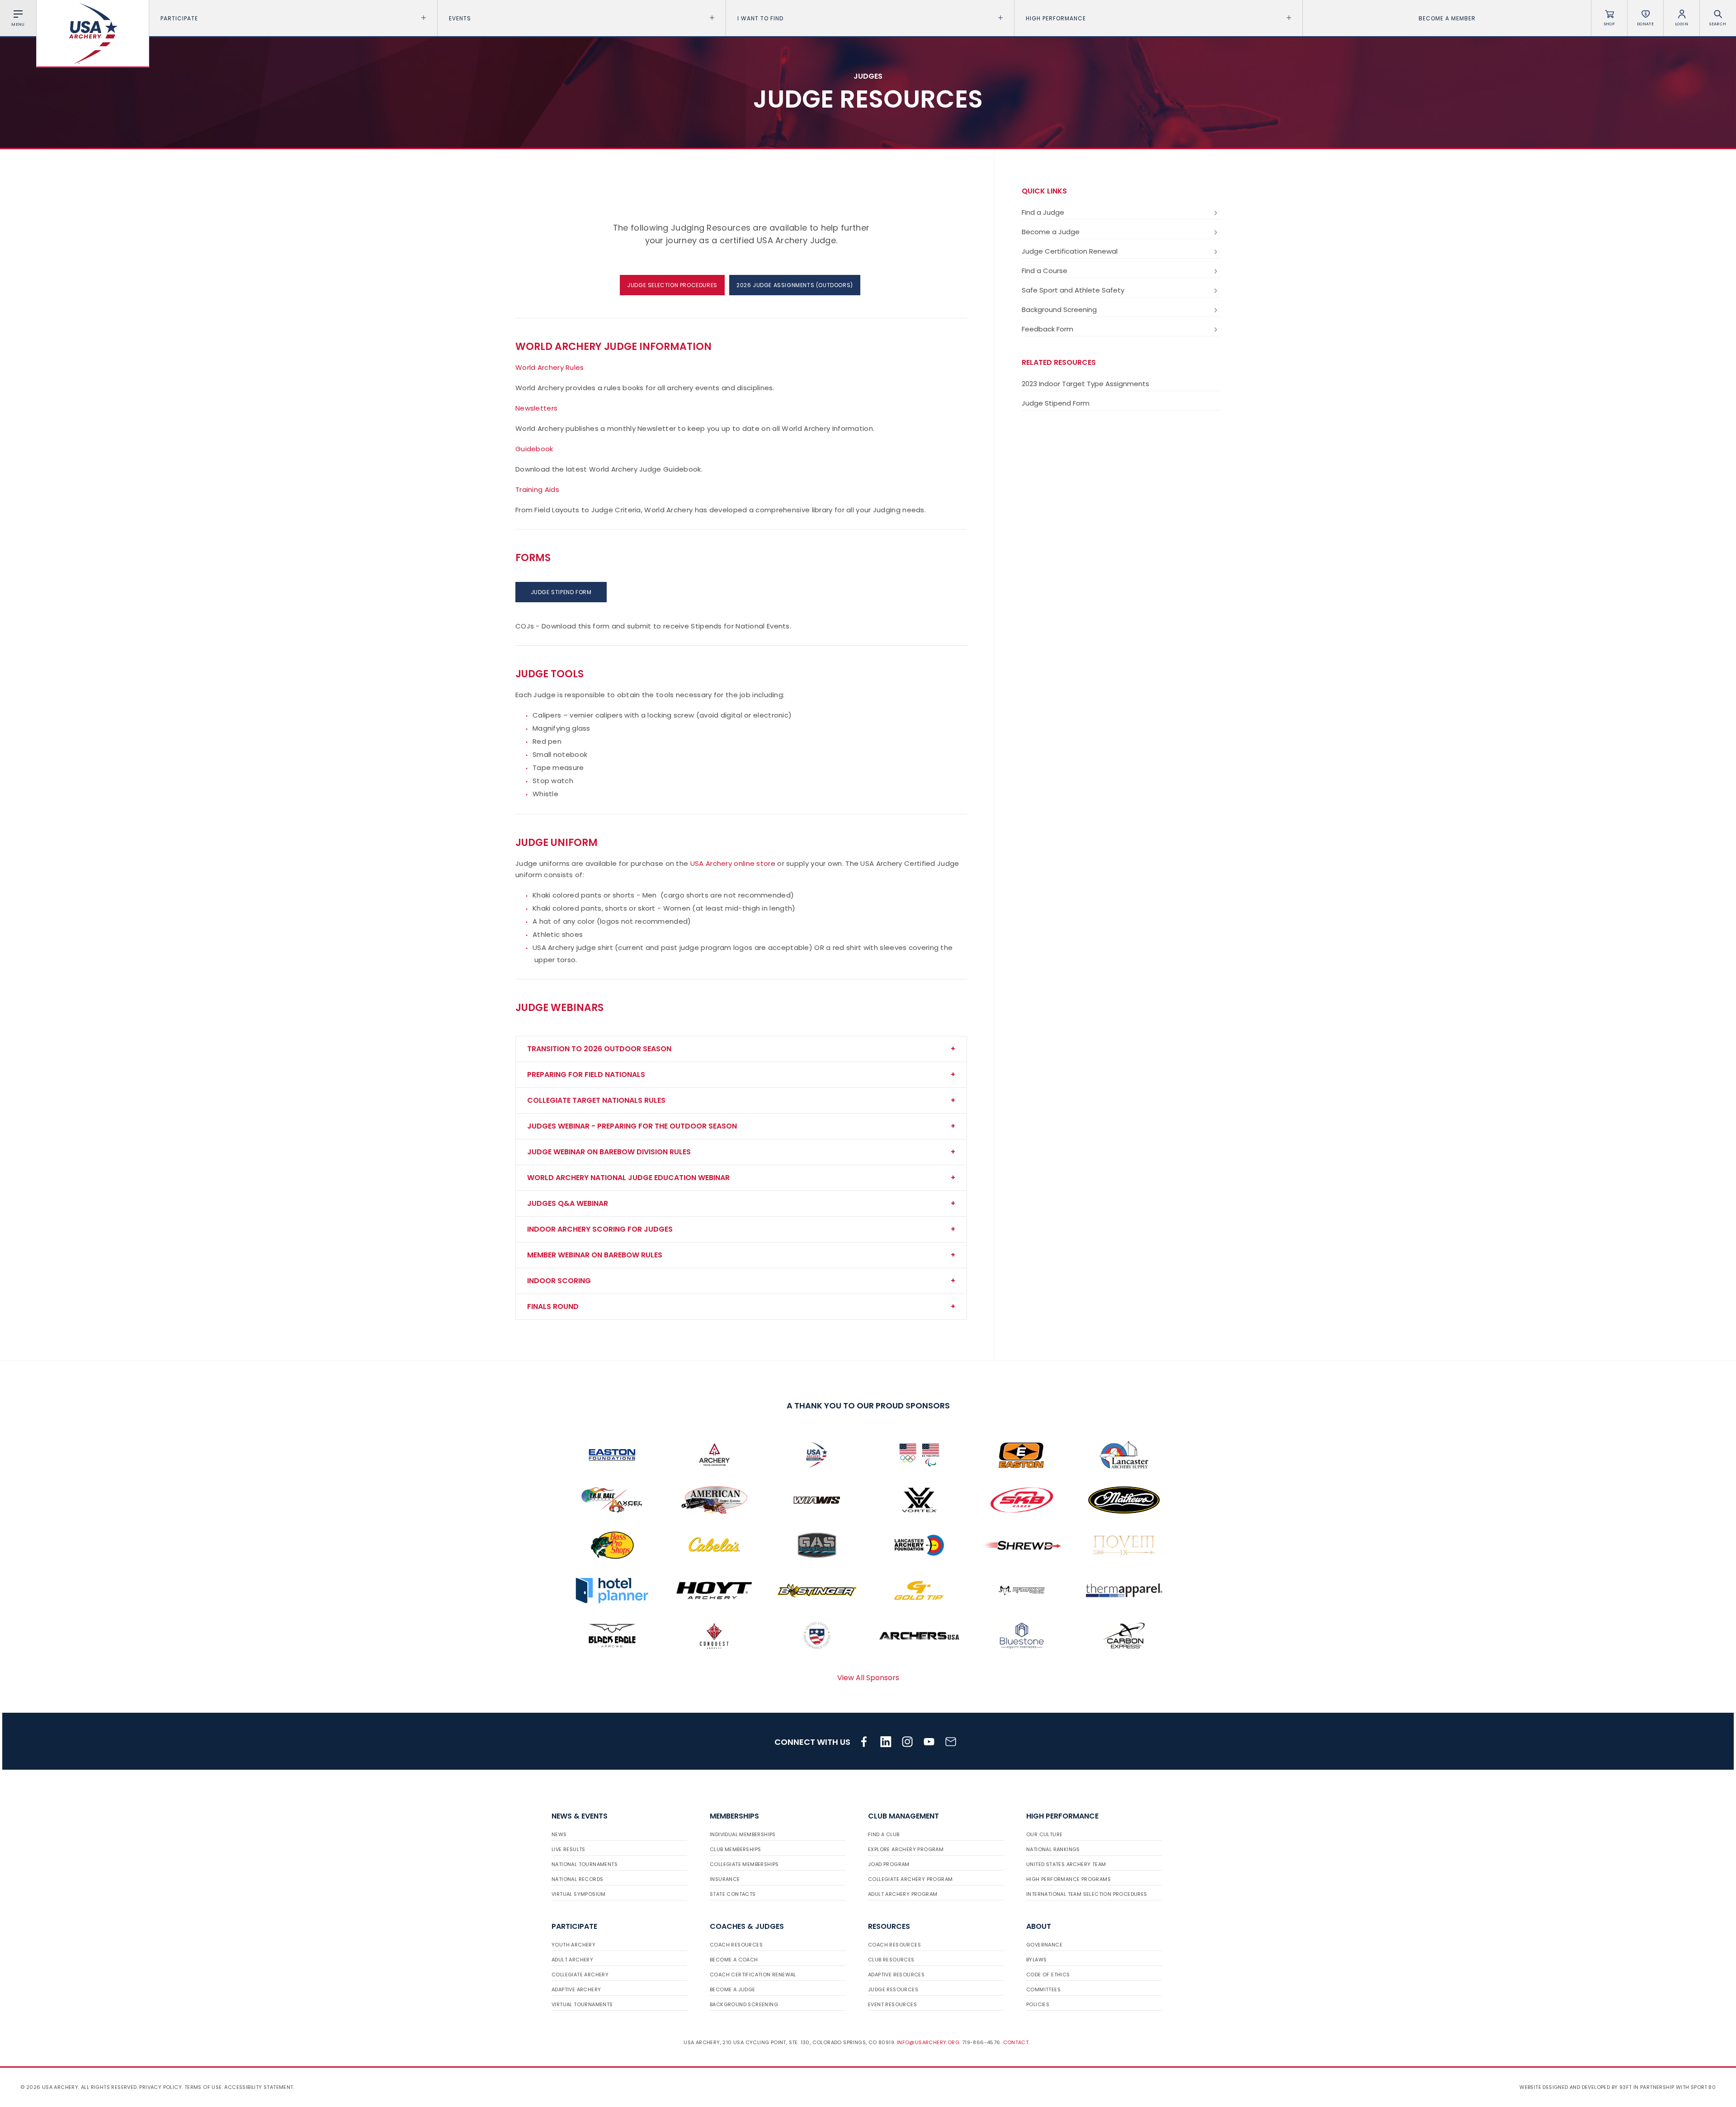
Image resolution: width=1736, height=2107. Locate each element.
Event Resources (892, 2004)
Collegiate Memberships (744, 1864)
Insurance (725, 1879)
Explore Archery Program (906, 1849)
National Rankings (1053, 1849)
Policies (1038, 2004)
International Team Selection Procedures (1087, 1894)
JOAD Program (889, 1864)
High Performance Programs (1068, 1879)
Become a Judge (1051, 232)
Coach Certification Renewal (753, 1975)
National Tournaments (585, 1864)
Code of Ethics (1048, 1975)
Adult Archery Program (903, 1894)
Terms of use (203, 2087)
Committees (1043, 1989)
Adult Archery (572, 1960)
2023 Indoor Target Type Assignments (1085, 384)
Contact (1016, 2042)
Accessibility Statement (259, 2087)
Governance (1044, 1945)
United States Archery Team (1066, 1864)
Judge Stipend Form (1056, 403)
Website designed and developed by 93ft (1576, 2087)
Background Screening (1059, 309)
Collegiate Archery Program (910, 1879)
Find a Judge (1043, 212)
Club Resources (891, 1960)
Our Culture (1044, 1834)
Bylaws (1036, 1960)
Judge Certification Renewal (1070, 251)
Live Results (568, 1849)
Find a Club (884, 1834)
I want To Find (760, 18)
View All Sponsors (868, 1678)
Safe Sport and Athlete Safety (1073, 290)
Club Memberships (735, 1849)
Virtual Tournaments (582, 2004)
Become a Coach (734, 1960)
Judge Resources (893, 1989)
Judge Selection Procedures (672, 285)
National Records (577, 1879)
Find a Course (1045, 271)
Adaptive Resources (896, 1975)
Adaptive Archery (576, 1989)
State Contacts (733, 1894)
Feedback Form (1047, 329)
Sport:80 (1703, 2087)
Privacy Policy (160, 2087)
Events (460, 18)
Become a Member (1447, 18)
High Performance (1056, 18)
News (559, 1834)
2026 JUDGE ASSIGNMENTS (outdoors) (795, 285)
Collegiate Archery (580, 1975)
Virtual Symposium (579, 1894)
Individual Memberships (743, 1834)
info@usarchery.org (928, 2042)
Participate (179, 18)
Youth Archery (573, 1945)
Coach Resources (736, 1945)
